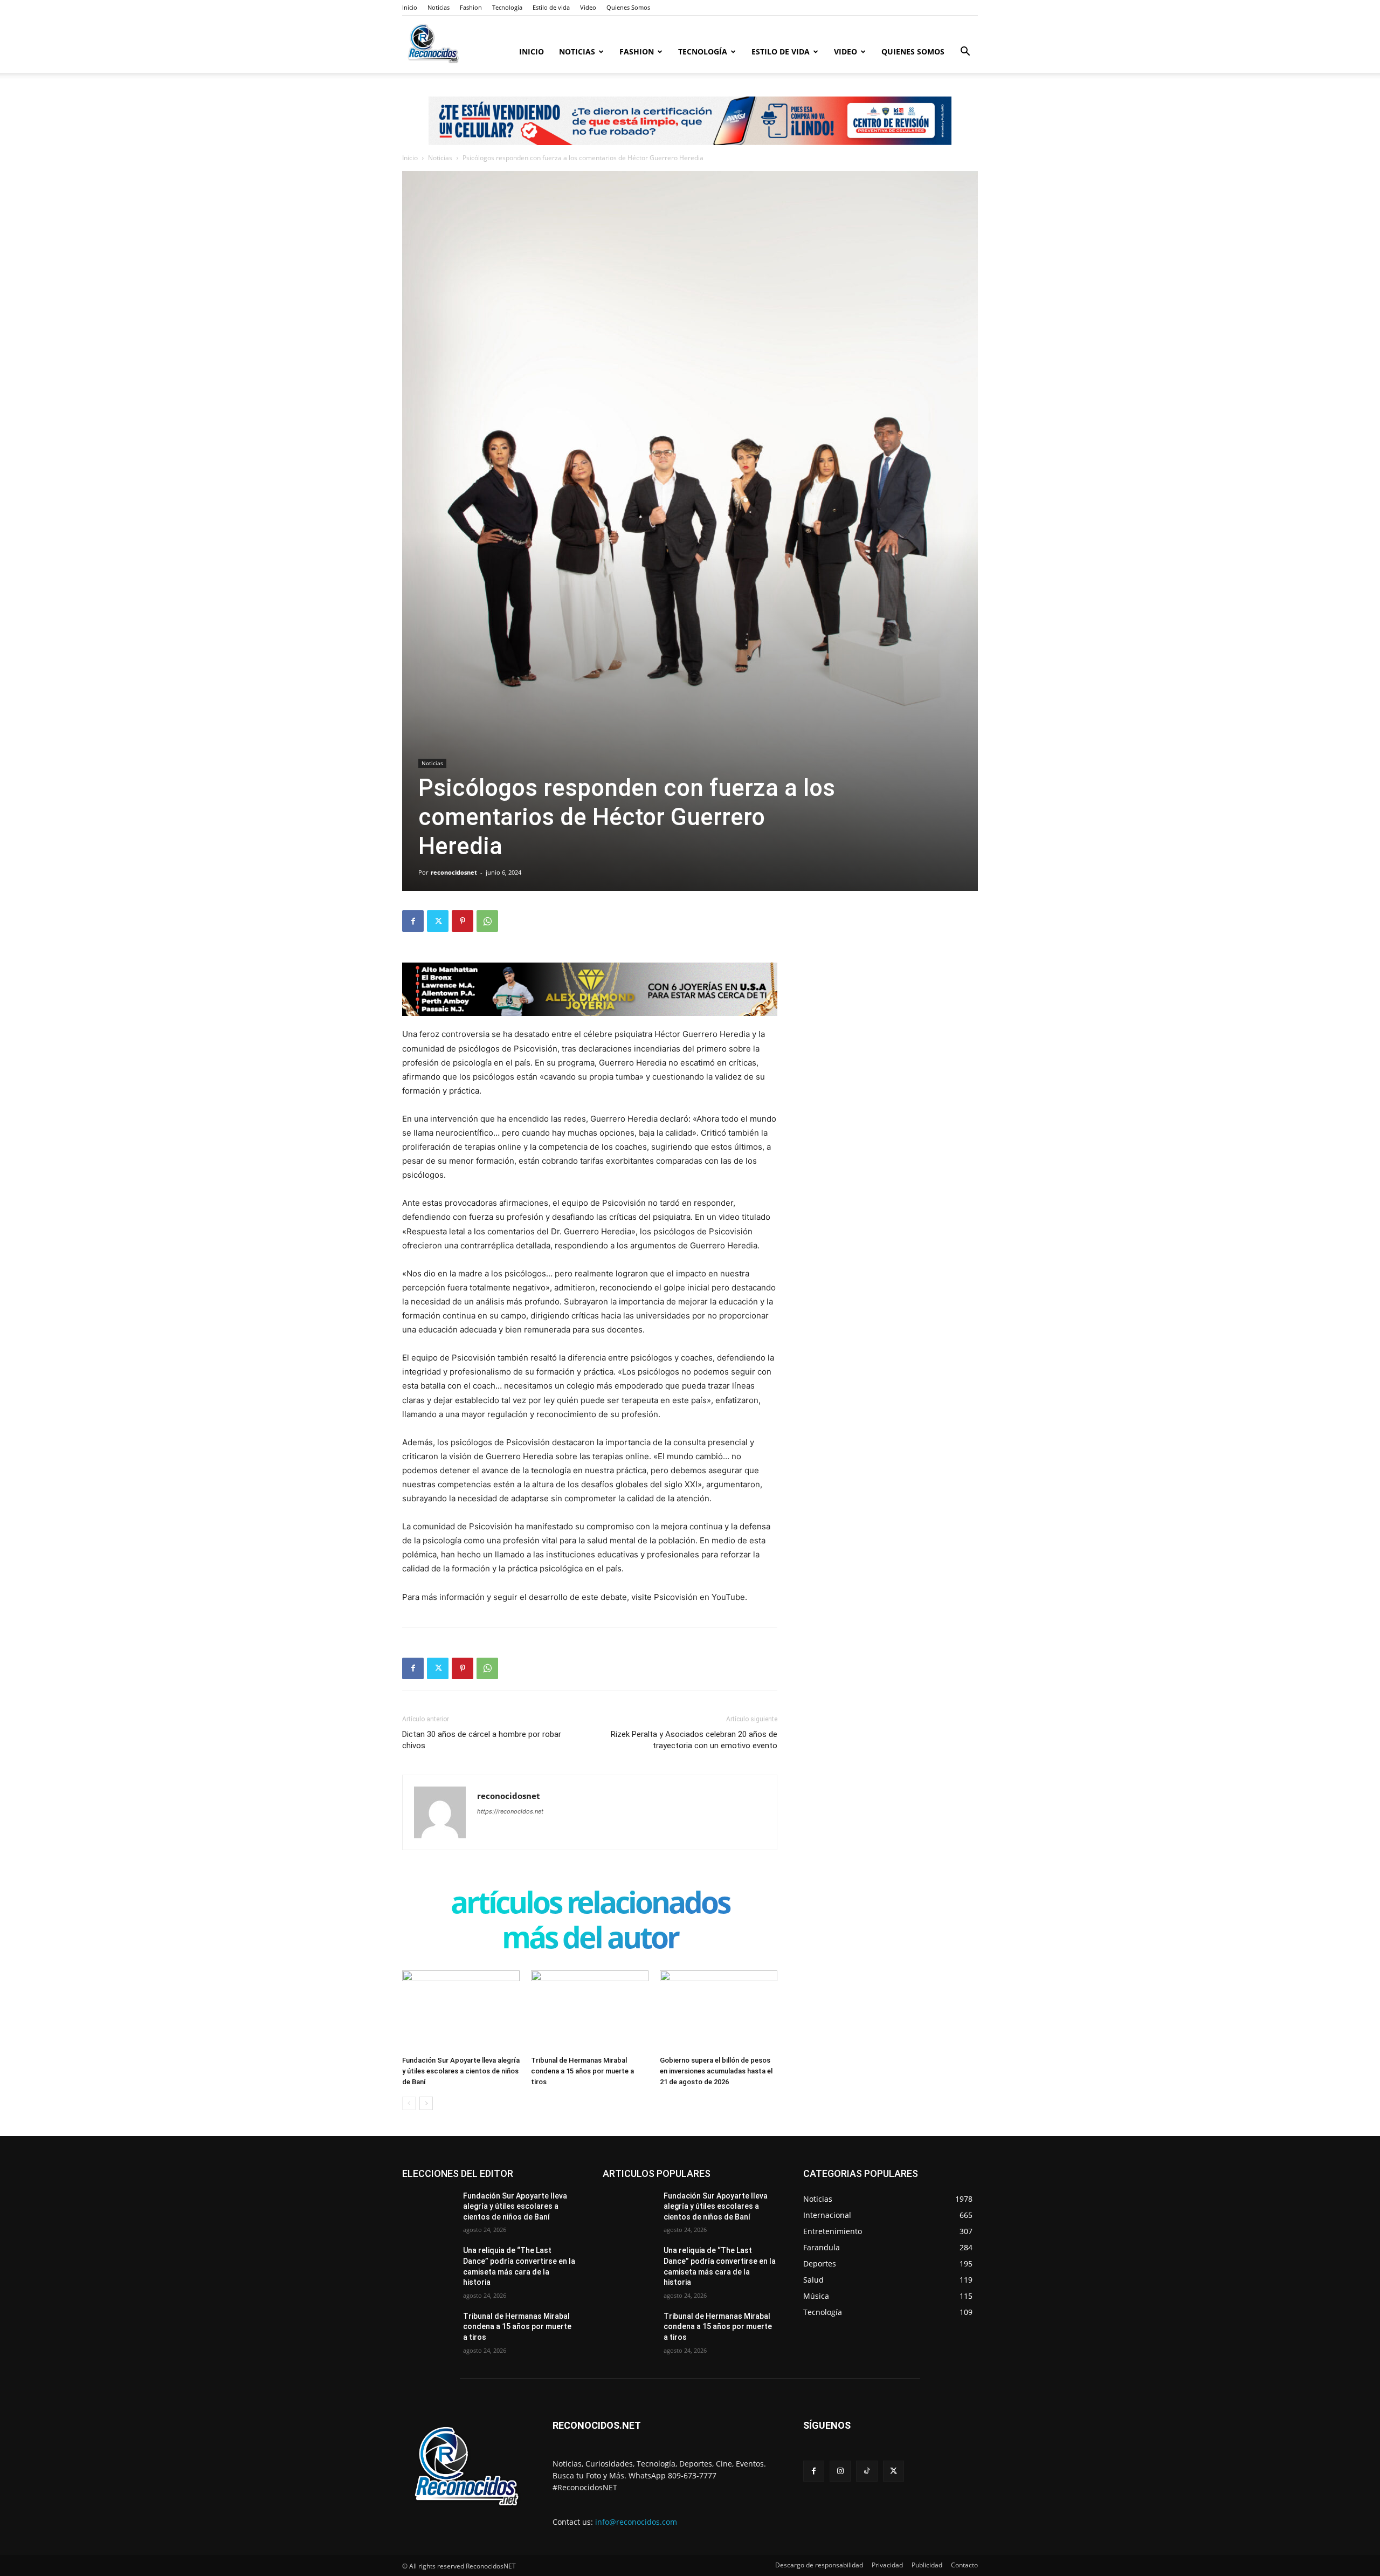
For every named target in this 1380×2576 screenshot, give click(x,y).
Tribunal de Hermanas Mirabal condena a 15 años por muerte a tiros (582, 2071)
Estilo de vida (551, 7)
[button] (965, 53)
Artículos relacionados (590, 1904)
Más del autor (590, 1939)
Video (588, 7)
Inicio (410, 7)
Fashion (471, 7)
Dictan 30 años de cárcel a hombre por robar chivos (482, 1740)
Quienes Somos (628, 7)
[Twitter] (438, 921)
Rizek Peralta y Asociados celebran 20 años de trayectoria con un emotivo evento (694, 1740)
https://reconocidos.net (510, 1811)
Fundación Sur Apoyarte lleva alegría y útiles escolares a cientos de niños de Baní (461, 2071)
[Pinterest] (463, 921)
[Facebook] (413, 921)
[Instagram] (840, 2471)
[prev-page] (409, 2103)
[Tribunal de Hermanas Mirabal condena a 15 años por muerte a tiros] (590, 2011)
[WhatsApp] (487, 921)
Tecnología (507, 7)
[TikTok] (867, 2471)
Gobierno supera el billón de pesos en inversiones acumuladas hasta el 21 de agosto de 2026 (716, 2071)
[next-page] (426, 2103)
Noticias (439, 7)
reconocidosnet (454, 872)
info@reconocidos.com (636, 2522)
